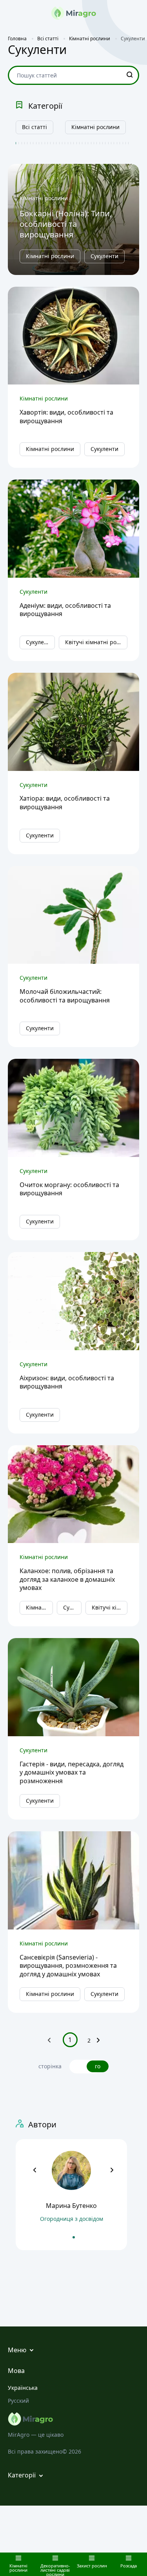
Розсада (129, 2565)
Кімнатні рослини (95, 127)
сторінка (50, 2066)
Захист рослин (92, 2565)
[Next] (98, 2042)
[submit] (130, 75)
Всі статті (34, 127)
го (98, 2066)
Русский (18, 2401)
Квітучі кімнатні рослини (96, 642)
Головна (17, 39)
